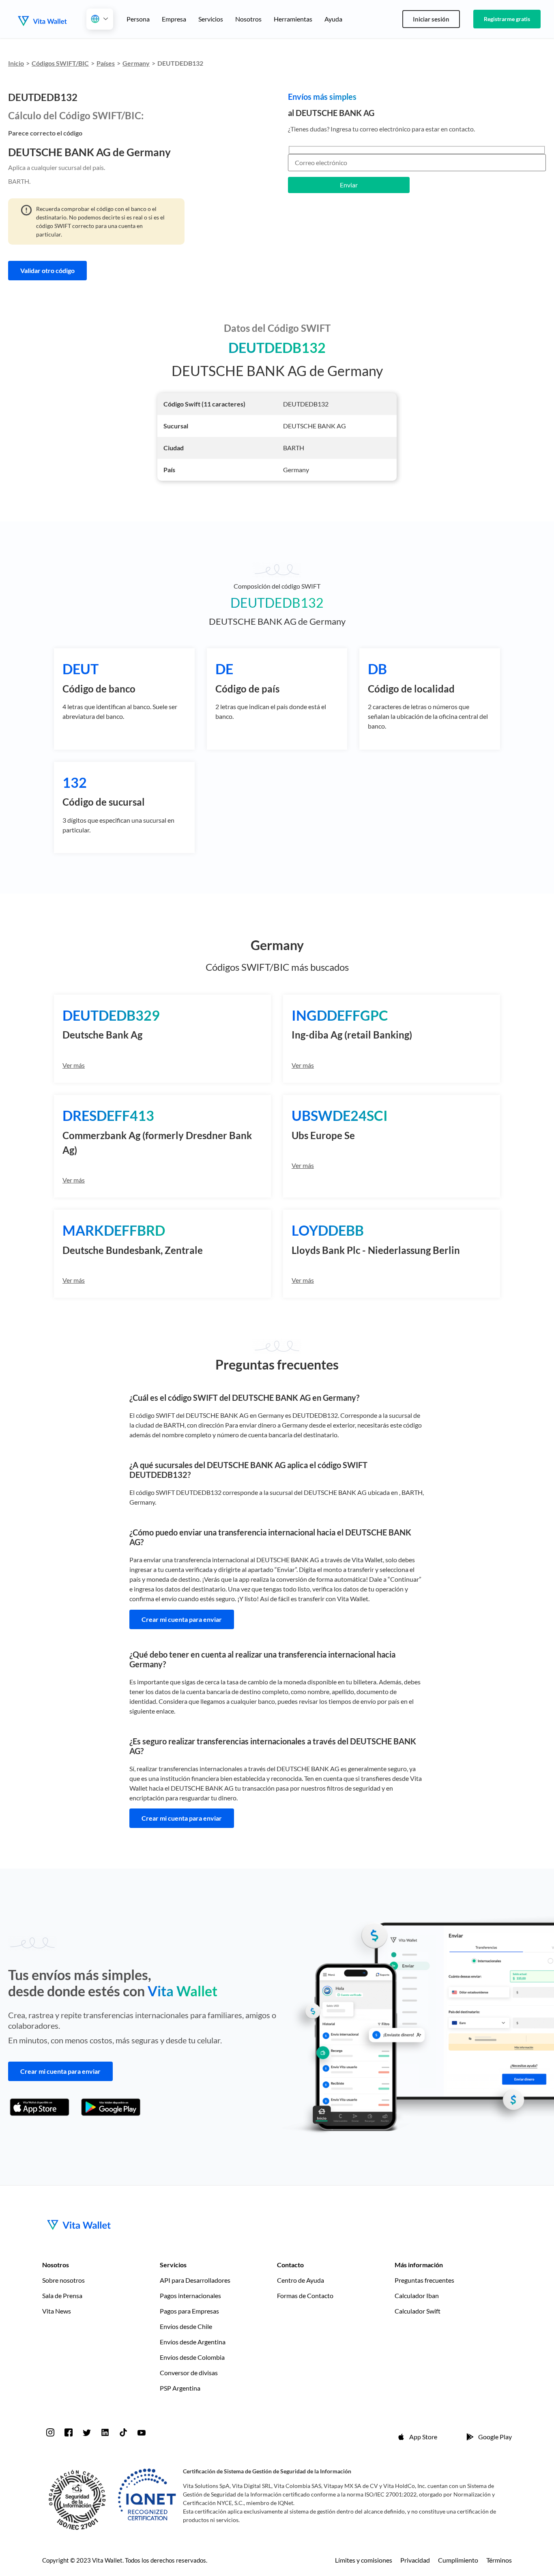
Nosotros (248, 19)
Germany (136, 63)
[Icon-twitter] (87, 2432)
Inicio (16, 63)
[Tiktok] (123, 2432)
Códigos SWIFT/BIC (60, 63)
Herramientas (293, 19)
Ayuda (333, 19)
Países (106, 63)
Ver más (74, 1065)
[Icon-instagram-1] (50, 2432)
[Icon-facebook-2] (69, 2432)
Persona (138, 19)
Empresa (174, 19)
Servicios (211, 19)
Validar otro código (47, 270)
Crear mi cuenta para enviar (182, 1619)
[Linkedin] (105, 2432)
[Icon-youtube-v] (142, 2432)
